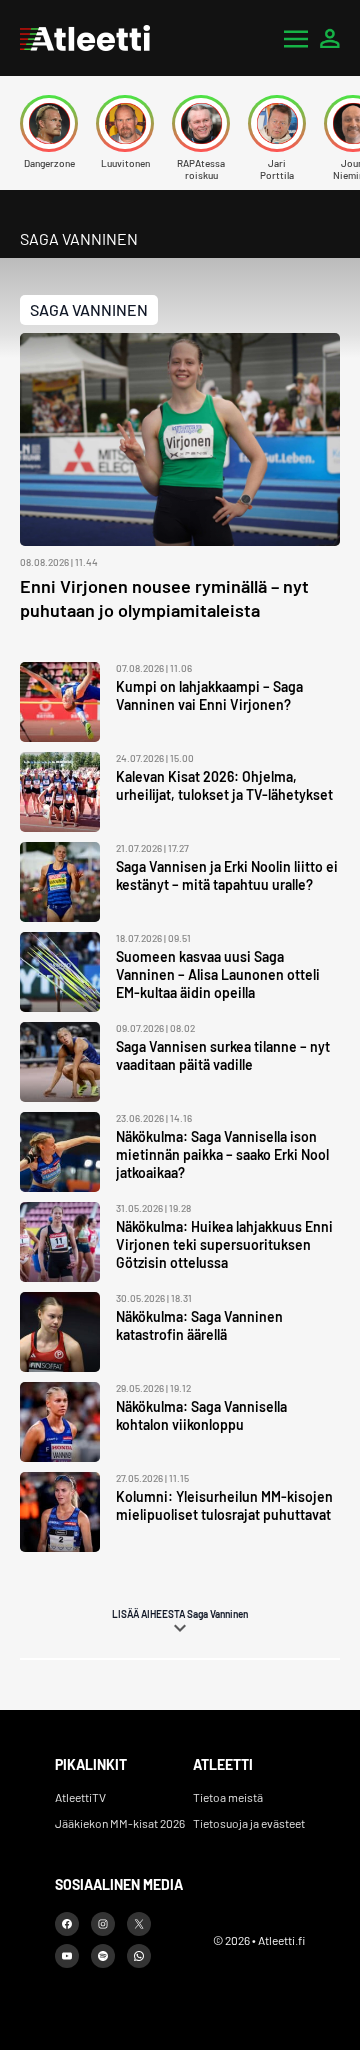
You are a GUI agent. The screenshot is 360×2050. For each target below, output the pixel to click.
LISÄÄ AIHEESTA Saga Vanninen (180, 1614)
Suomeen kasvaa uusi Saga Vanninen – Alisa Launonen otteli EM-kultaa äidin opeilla (218, 974)
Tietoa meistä (228, 1797)
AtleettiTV (80, 1797)
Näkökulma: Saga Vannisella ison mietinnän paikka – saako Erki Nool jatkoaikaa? (222, 1154)
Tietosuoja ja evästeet (249, 1823)
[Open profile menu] (330, 38)
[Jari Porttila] (277, 123)
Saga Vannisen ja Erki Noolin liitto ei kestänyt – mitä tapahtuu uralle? (227, 875)
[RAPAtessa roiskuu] (201, 123)
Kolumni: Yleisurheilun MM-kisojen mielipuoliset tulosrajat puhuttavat (224, 1505)
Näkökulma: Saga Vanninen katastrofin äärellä (199, 1325)
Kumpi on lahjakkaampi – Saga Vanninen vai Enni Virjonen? (209, 695)
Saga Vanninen (89, 309)
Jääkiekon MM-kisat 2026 (120, 1823)
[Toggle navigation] (296, 38)
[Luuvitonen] (125, 123)
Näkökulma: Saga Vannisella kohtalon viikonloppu (201, 1415)
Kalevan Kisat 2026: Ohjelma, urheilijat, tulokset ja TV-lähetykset (224, 785)
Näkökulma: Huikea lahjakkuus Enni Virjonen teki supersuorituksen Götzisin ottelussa (224, 1244)
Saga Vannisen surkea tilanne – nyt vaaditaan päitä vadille (223, 1055)
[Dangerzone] (49, 123)
